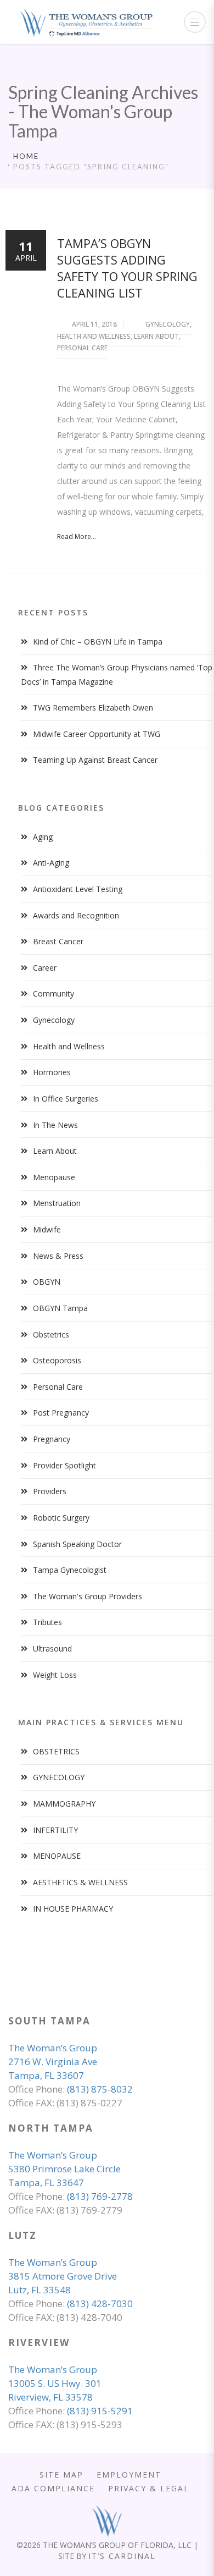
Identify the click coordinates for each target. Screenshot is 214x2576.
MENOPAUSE (57, 1856)
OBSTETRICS (56, 1751)
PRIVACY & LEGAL (149, 2488)
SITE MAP (61, 2475)
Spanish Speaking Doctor (77, 1544)
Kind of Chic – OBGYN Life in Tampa (98, 642)
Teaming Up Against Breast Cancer (95, 760)
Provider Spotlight (64, 1465)
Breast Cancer (58, 941)
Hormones (52, 1072)
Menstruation (57, 1203)
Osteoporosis (57, 1360)
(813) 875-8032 (100, 2089)
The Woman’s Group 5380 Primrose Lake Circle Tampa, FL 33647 (64, 2169)
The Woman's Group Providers (88, 1596)
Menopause (54, 1177)
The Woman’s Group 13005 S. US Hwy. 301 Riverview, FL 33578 (55, 2383)
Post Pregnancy (61, 1413)
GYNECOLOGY (59, 1777)
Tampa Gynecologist (70, 1570)
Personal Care (82, 348)
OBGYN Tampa (60, 1308)
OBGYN (47, 1282)
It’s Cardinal (122, 2556)
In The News (55, 1125)
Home (26, 156)
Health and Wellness (94, 336)
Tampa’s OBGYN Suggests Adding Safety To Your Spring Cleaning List (127, 268)
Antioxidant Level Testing (78, 889)
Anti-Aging (51, 863)
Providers (50, 1491)
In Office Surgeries (66, 1099)
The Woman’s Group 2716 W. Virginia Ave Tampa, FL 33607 (53, 2062)
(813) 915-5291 (100, 2411)
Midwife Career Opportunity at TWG (97, 734)
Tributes (47, 1622)
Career (45, 968)
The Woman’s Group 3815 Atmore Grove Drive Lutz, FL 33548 (63, 2276)
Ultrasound (52, 1648)
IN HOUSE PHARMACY (73, 1909)
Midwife (47, 1229)
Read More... (77, 536)
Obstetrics (51, 1334)
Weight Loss (55, 1675)
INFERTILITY (55, 1830)
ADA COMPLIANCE (53, 2488)
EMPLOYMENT (129, 2475)
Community (54, 993)
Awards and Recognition (76, 915)
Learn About (156, 336)
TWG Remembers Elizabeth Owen (93, 708)
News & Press (58, 1256)
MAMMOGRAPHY (64, 1804)
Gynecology (168, 324)
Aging (43, 837)
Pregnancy (52, 1439)
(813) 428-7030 (100, 2303)
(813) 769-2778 (100, 2196)
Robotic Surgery (61, 1518)
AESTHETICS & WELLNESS (80, 1882)
